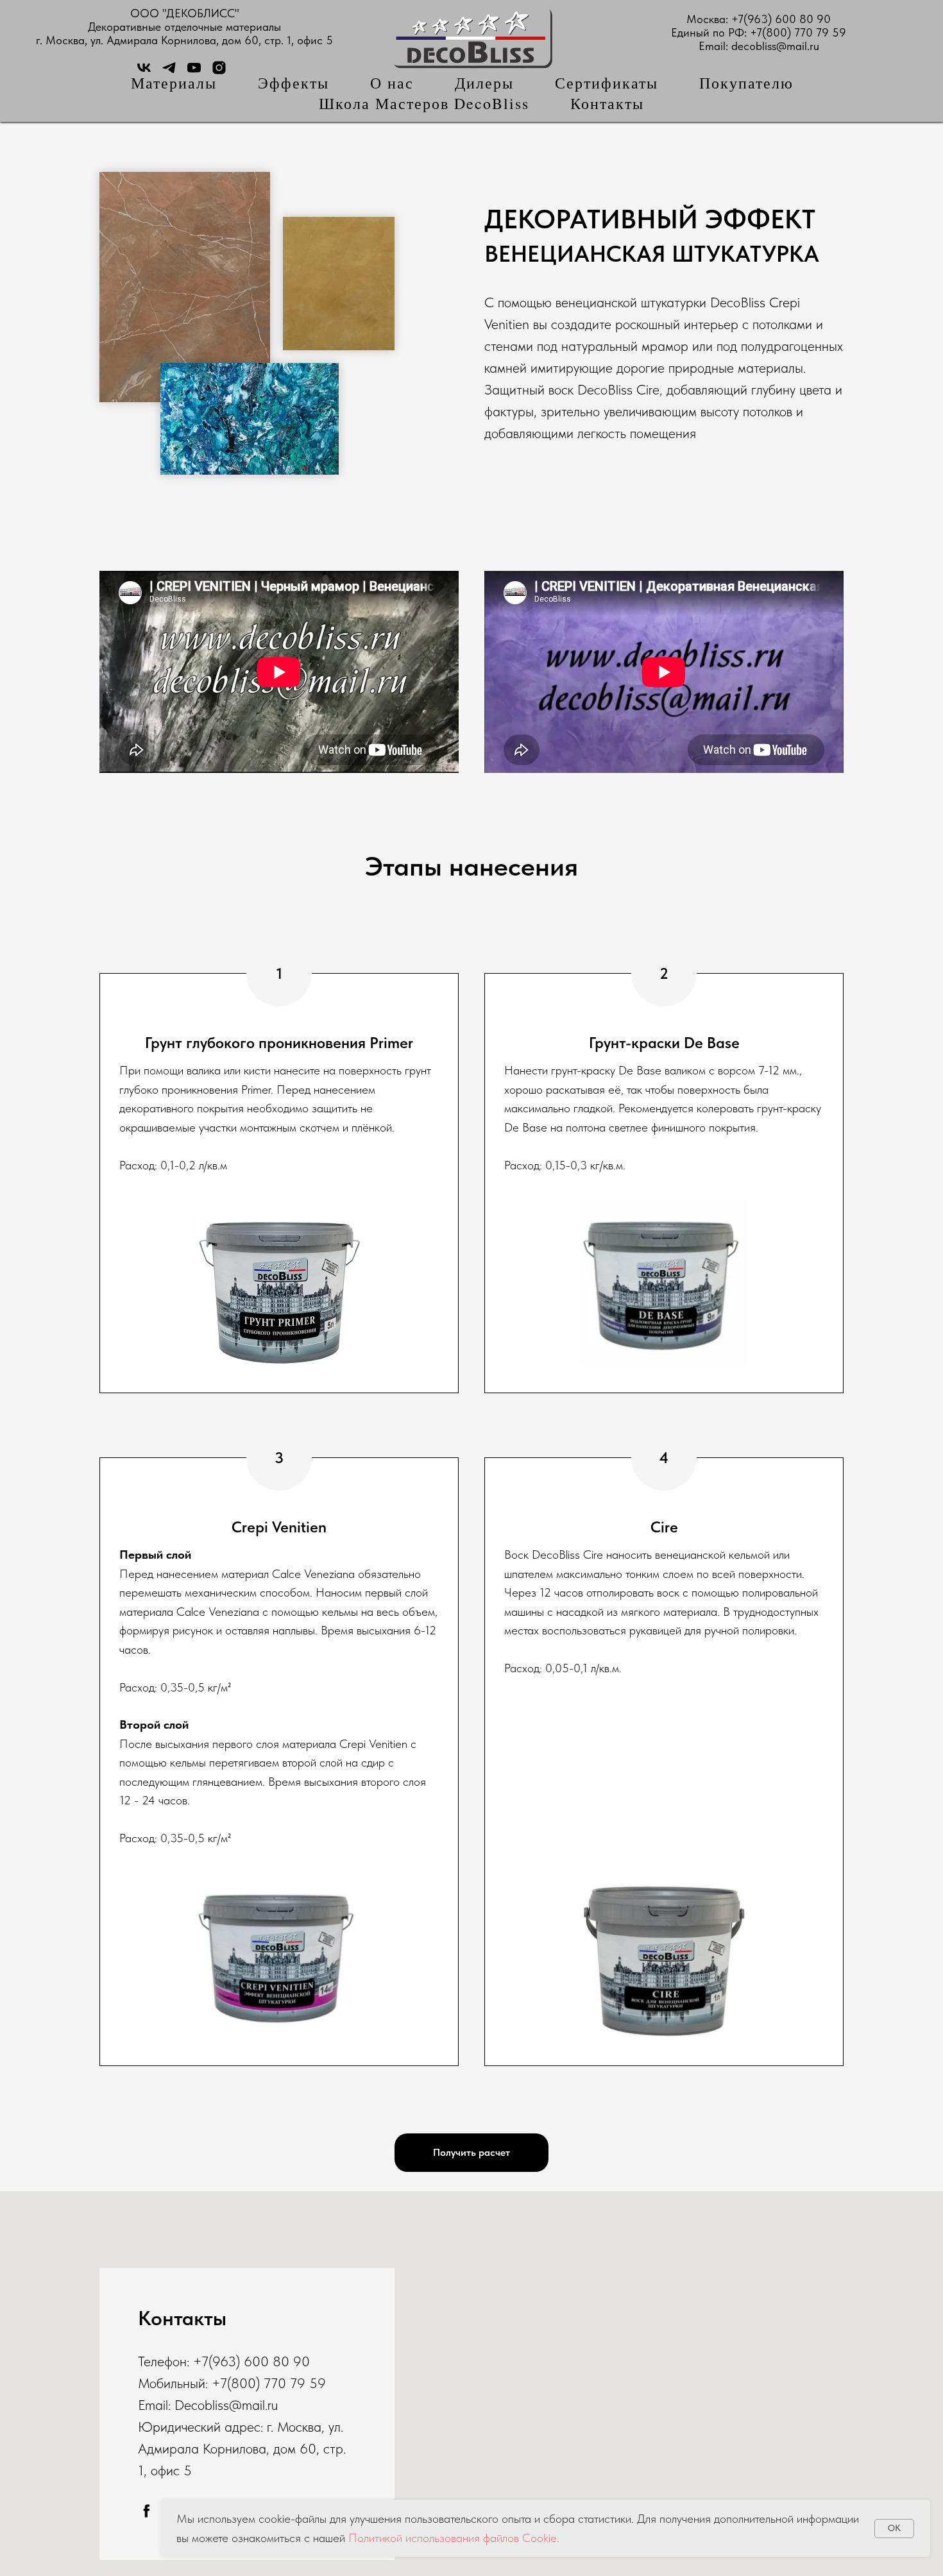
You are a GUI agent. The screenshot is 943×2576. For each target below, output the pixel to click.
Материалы (174, 83)
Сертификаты (607, 83)
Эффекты (293, 83)
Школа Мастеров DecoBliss (424, 103)
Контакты (607, 103)
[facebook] (147, 2511)
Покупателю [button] (746, 83)
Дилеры (484, 83)
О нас (392, 83)
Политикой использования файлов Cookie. (454, 2538)
